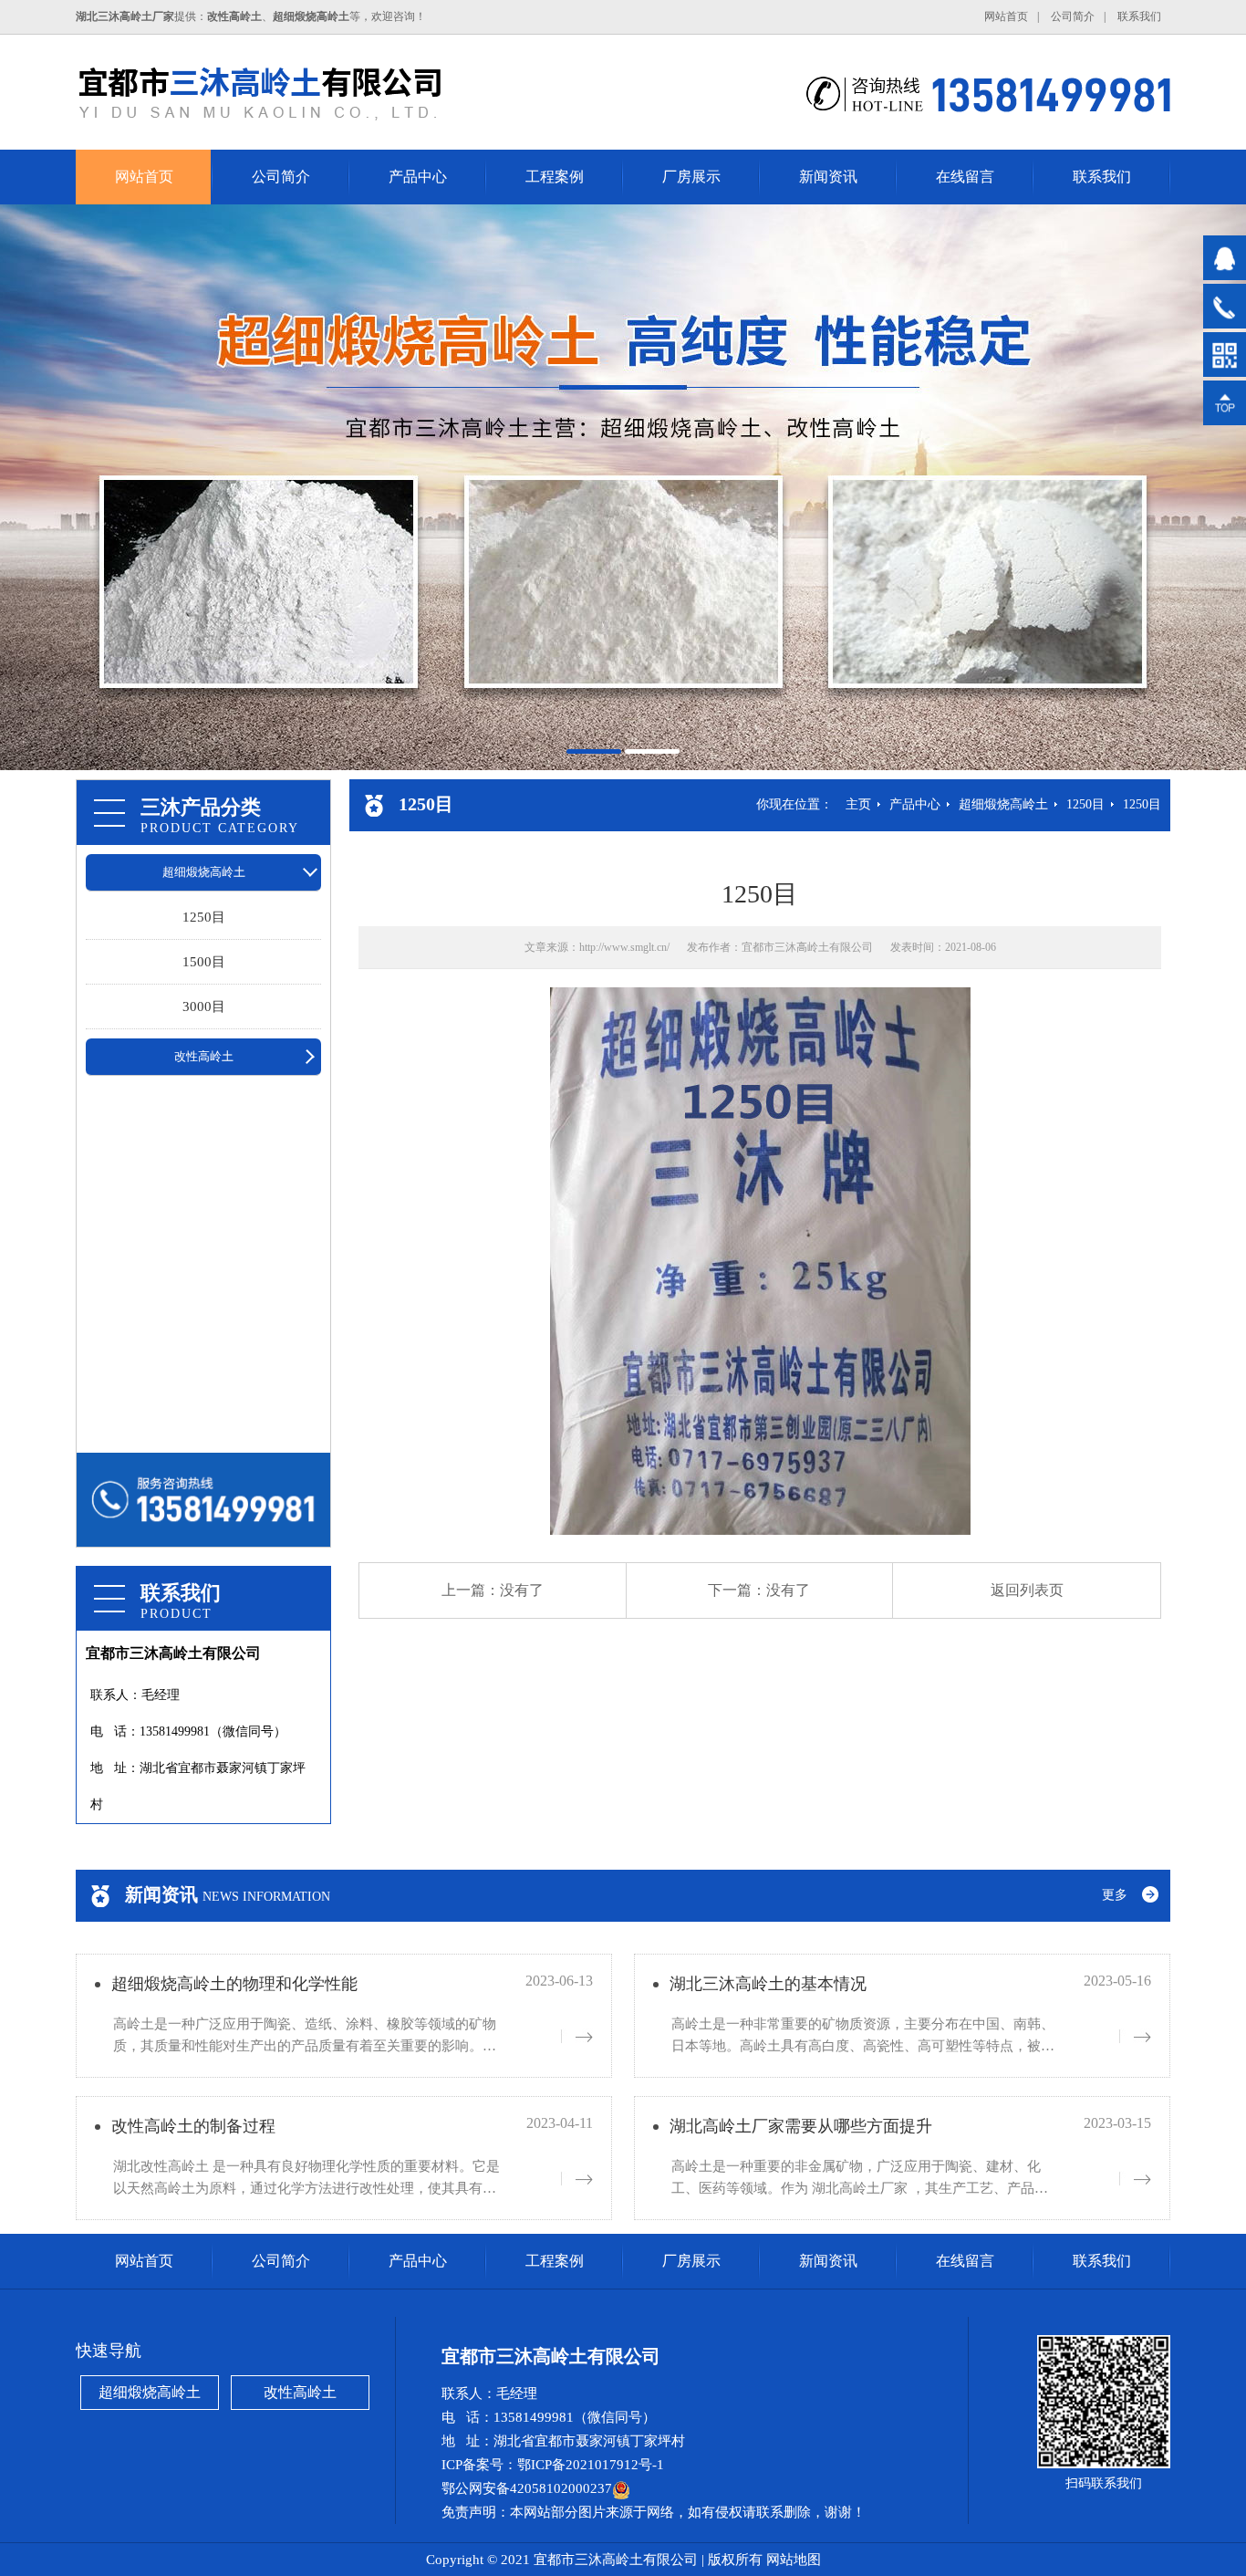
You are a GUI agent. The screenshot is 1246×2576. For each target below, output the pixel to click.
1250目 (204, 917)
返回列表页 (1027, 1590)
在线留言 (965, 177)
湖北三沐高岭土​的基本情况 (768, 1984)
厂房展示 (691, 177)
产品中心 (418, 177)
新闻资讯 (828, 177)
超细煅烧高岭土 (204, 872)
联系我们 (1139, 16)
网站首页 (1006, 16)
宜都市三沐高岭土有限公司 (807, 947)
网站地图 (794, 2560)
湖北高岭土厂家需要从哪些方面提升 (801, 2126)
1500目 (204, 962)
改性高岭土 (204, 1056)
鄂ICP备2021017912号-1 (591, 2465)
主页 (858, 804)
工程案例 (555, 177)
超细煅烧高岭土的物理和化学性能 (234, 1984)
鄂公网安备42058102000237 (527, 2488)
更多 (1115, 1895)
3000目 (204, 1006)
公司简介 (1073, 16)
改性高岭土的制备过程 (193, 2126)
